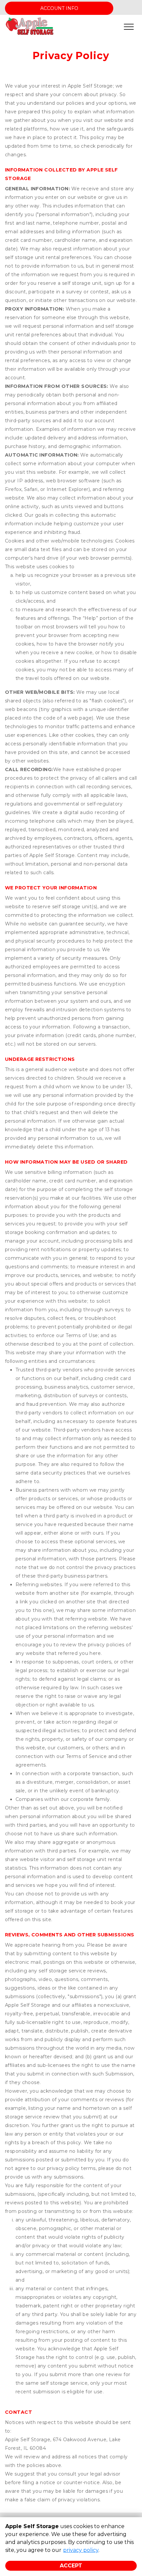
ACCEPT (71, 2566)
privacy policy (81, 2550)
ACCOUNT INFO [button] (59, 8)
